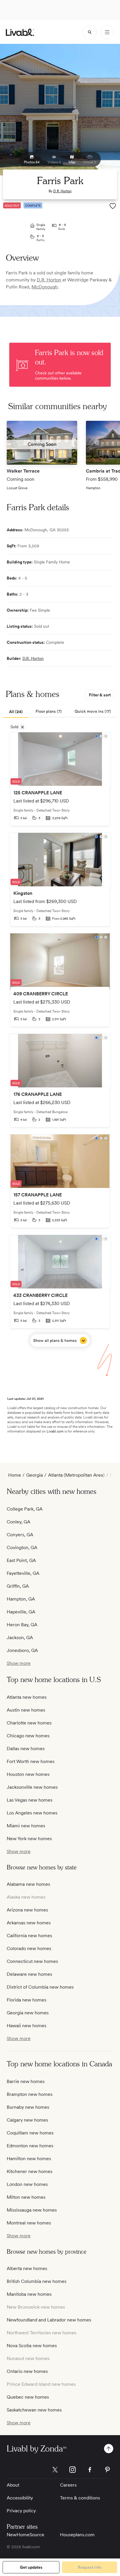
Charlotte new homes (29, 1723)
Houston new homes (28, 1774)
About (13, 2485)
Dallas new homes (26, 1749)
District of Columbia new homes (40, 1987)
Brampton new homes (30, 2094)
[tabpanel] (60, 1039)
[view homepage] (20, 32)
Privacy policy (21, 2511)
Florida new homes (27, 2000)
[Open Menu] (107, 32)
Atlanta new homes (27, 1697)
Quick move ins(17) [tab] (93, 711)
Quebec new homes (28, 2397)
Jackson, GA (20, 1638)
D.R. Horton (62, 191)
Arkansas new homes (29, 1923)
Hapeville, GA (21, 1612)
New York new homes (29, 1839)
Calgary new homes (27, 2120)
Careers (68, 2485)
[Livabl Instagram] (73, 2470)
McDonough (45, 287)
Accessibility (20, 2498)
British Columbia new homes (37, 2281)
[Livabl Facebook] (90, 2470)
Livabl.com (55, 1431)
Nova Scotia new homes (32, 2346)
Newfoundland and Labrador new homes (49, 2320)
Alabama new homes (28, 1884)
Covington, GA (22, 1547)
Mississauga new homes (32, 2210)
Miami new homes (26, 1826)
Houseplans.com (77, 2535)
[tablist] (60, 712)
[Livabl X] (55, 2470)
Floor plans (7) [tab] (49, 711)
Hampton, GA (21, 1599)
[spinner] (90, 32)
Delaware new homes (29, 1974)
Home (15, 1475)
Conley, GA (18, 1522)
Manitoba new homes (29, 2294)
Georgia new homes (28, 2013)
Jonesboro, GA (22, 1650)
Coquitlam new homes (30, 2133)
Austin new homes (26, 1710)
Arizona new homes (27, 1910)
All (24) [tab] (16, 712)
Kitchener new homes (30, 2171)
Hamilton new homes (29, 2159)
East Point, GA (21, 1560)
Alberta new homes (27, 2268)
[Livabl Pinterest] (107, 2470)
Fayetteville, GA (23, 1573)
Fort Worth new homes (31, 1761)
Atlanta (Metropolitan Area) (76, 1475)
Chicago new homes (28, 1736)
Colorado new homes (29, 1948)
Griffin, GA (18, 1586)
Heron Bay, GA (22, 1625)
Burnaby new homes (28, 2107)
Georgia (35, 1475)
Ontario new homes (27, 2371)
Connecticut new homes (32, 1961)
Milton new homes (26, 2197)
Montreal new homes (29, 2223)
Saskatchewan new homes (34, 2410)
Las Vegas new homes (30, 1800)
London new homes (27, 2184)
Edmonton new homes (30, 2146)
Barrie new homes (26, 2081)
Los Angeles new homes (32, 1813)
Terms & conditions (80, 2498)
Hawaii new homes (27, 2026)
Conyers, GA (20, 1535)
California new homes (29, 1936)
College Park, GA (25, 1509)
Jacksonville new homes (32, 1787)
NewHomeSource (25, 2535)
